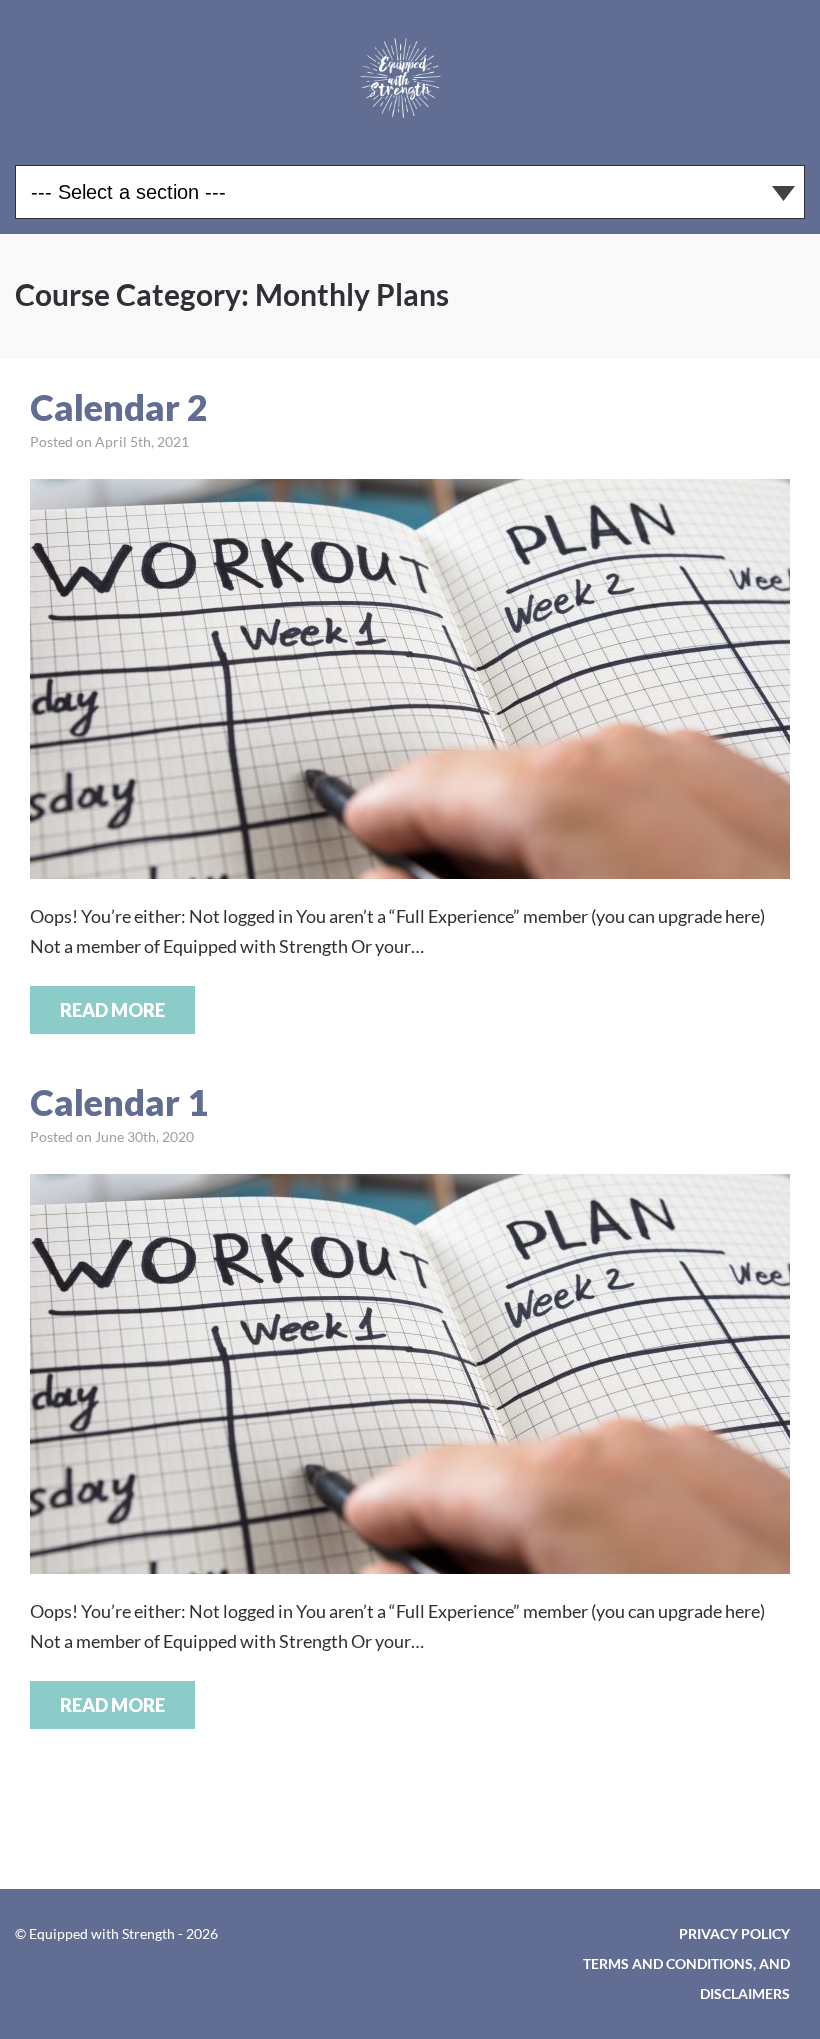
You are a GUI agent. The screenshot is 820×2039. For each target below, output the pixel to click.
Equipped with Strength (410, 75)
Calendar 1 (119, 1102)
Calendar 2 (119, 407)
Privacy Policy (734, 1933)
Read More (112, 1010)
